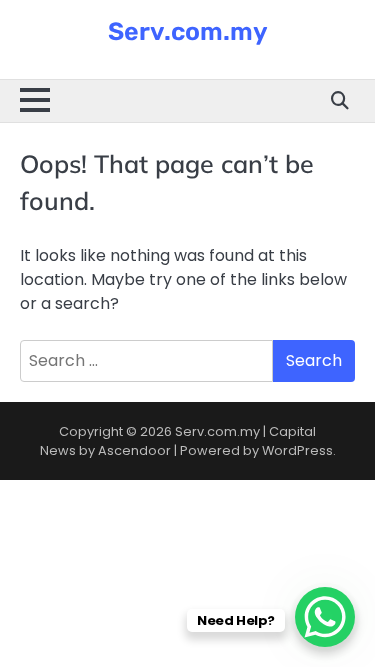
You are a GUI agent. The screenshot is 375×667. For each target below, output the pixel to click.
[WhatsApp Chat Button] (325, 617)
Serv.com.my (188, 31)
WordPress (297, 450)
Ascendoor (134, 450)
